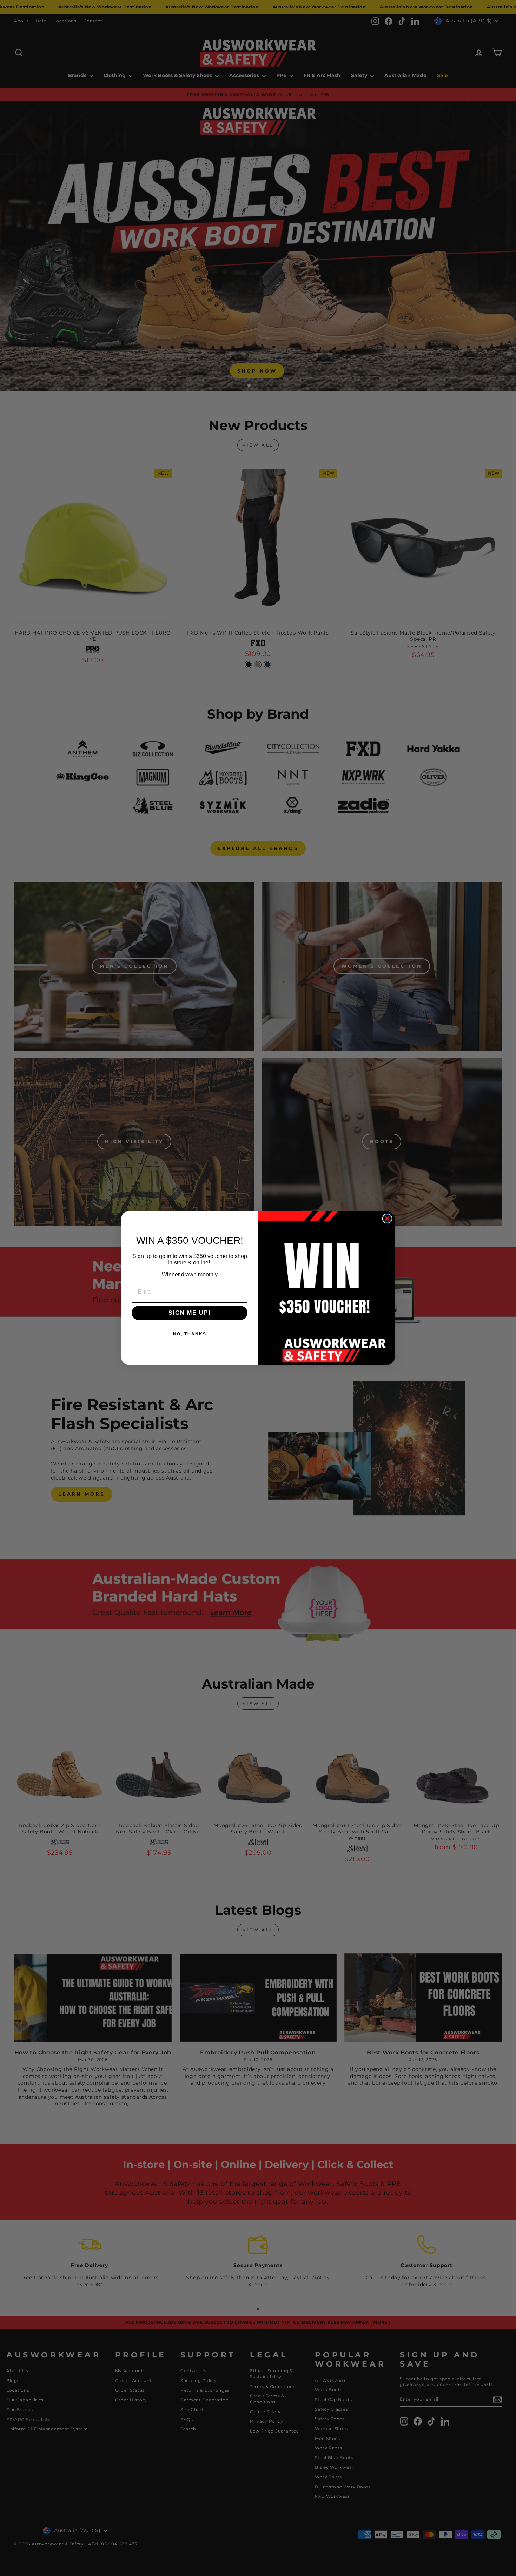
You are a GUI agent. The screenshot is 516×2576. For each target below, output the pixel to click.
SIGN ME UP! (190, 1313)
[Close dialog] (387, 1219)
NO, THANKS (190, 1334)
